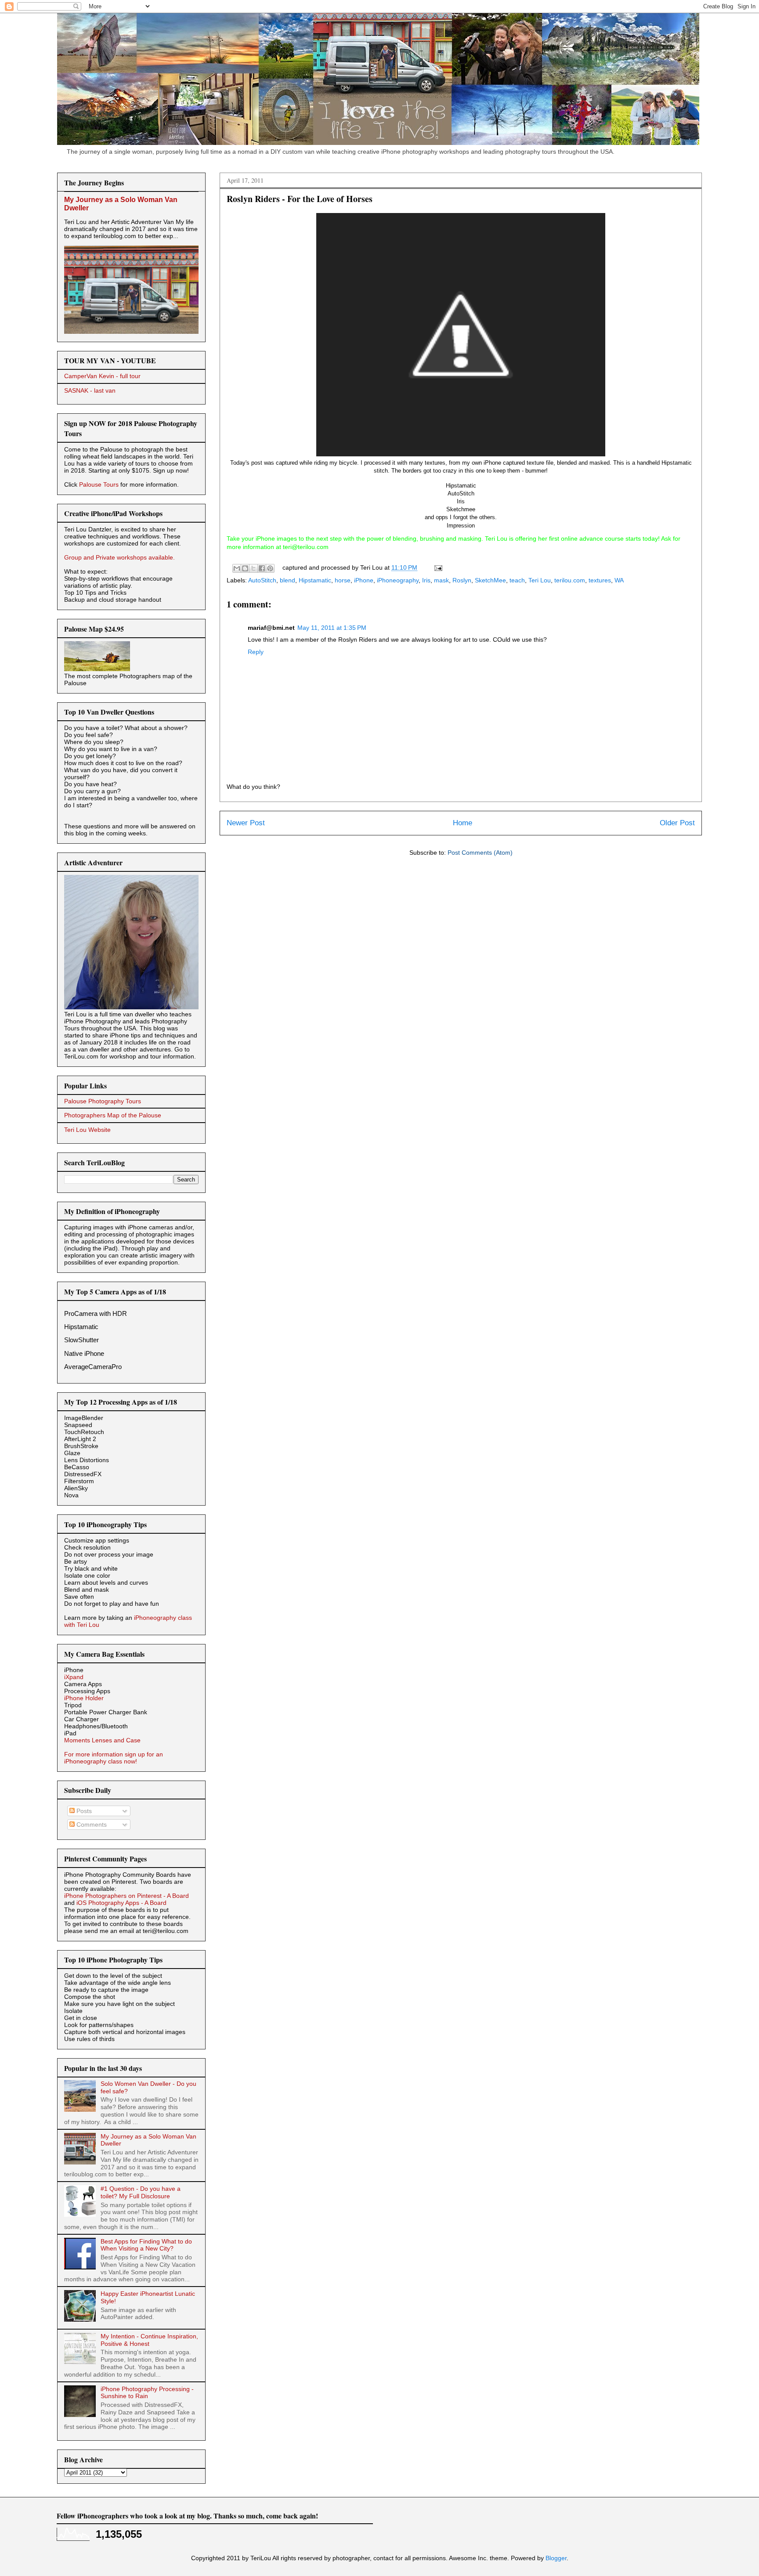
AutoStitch (262, 580)
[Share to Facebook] (262, 568)
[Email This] (237, 568)
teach (517, 580)
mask (441, 580)
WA (619, 580)
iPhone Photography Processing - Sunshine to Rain (147, 2393)
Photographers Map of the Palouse (113, 1115)
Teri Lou (540, 580)
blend (287, 580)
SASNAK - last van (90, 390)
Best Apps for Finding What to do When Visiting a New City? (146, 2245)
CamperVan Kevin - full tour (102, 376)
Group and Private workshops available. (119, 557)
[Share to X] (253, 568)
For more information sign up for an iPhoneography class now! (114, 1758)
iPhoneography (398, 580)
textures (600, 580)
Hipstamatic (315, 580)
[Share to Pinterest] (270, 568)
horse (343, 580)
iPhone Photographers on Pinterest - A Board (126, 1896)
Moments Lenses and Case (102, 1740)
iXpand (74, 1677)
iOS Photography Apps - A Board (121, 1903)
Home (463, 823)
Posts (83, 1811)
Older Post (677, 823)
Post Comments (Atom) (480, 853)
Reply (256, 652)
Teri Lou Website (87, 1130)
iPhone (364, 580)
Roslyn (462, 580)
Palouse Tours (99, 484)
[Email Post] (437, 567)
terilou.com (570, 580)
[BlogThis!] (245, 568)
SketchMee (490, 580)
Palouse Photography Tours (103, 1101)
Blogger (556, 2558)
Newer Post (246, 823)
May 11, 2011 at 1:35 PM (332, 628)
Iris (426, 580)
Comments (91, 1825)
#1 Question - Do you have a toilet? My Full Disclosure (141, 2192)
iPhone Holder (84, 1698)
